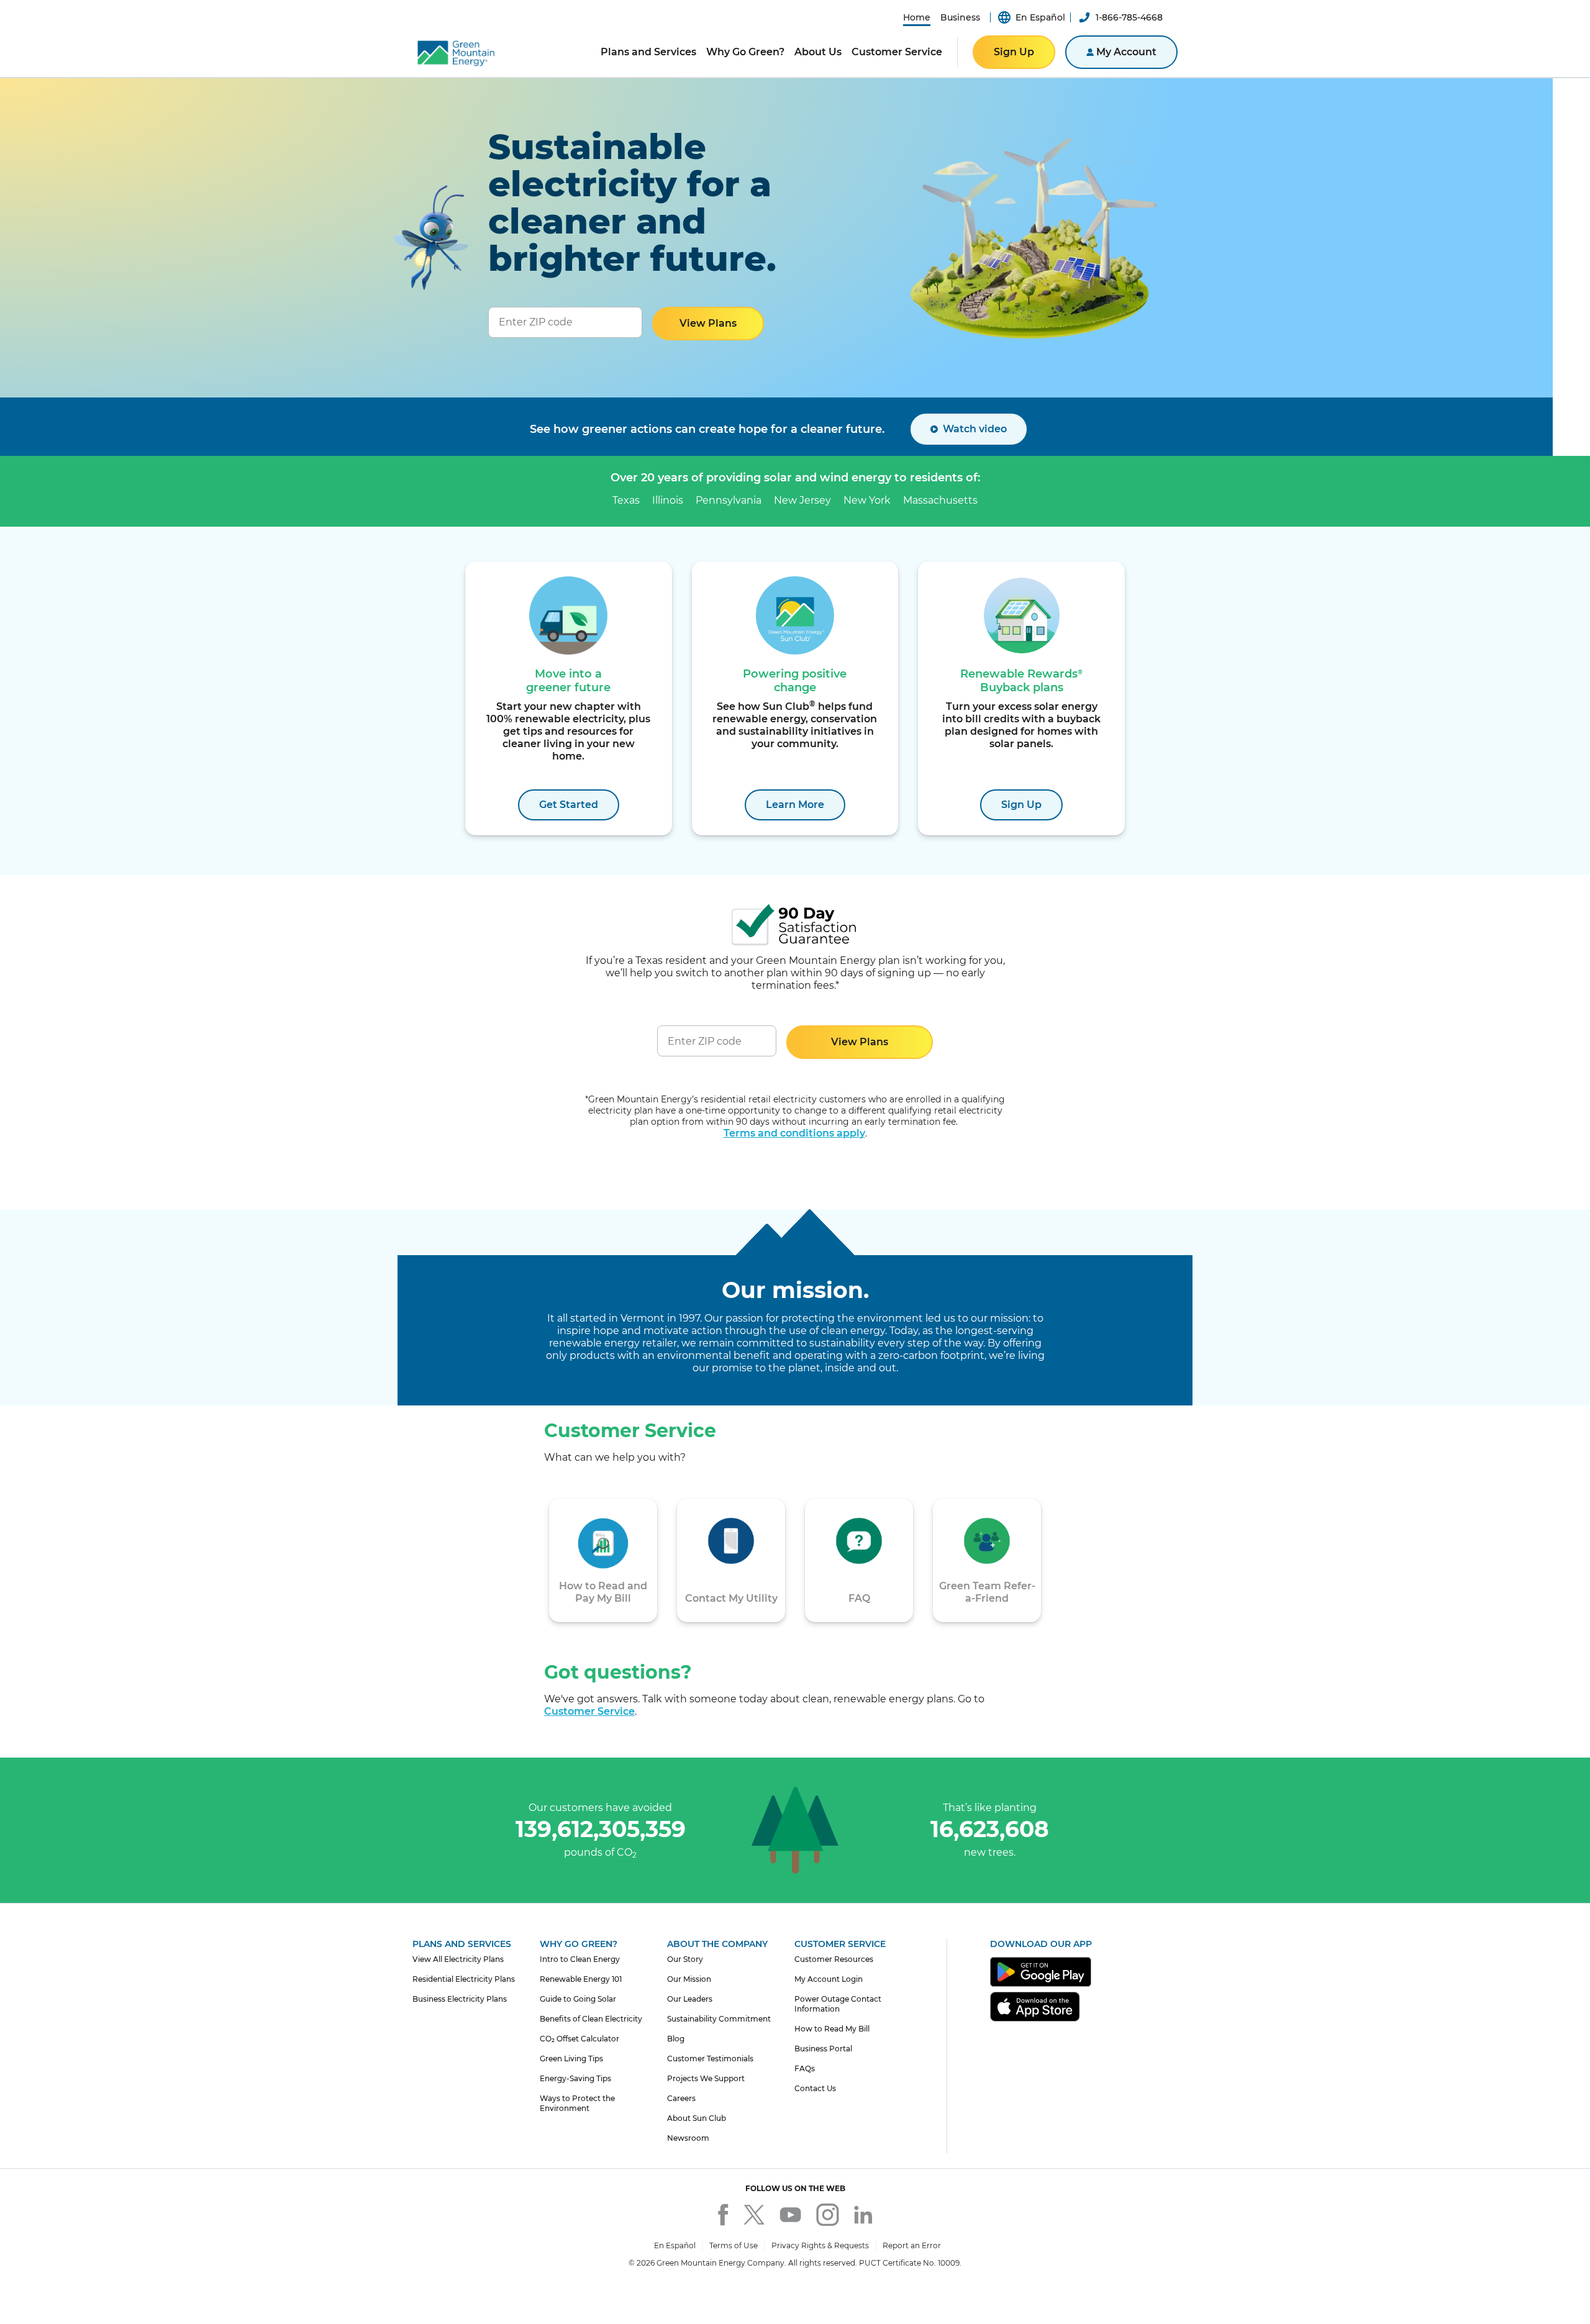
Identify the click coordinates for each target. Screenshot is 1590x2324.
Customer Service (589, 1711)
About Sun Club (697, 2118)
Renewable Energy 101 (581, 1979)
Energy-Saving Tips (575, 2078)
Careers (681, 2098)
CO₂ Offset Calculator (579, 2039)
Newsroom (688, 2138)
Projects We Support (706, 2078)
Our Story (685, 1959)
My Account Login (829, 1979)
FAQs (805, 2068)
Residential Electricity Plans (464, 1979)
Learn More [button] (795, 805)
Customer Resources (834, 1959)
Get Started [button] (569, 805)
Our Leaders (690, 1999)
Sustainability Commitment (719, 2019)
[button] (917, 17)
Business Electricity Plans (460, 1999)
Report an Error (912, 2245)
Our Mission (689, 1979)
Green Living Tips (571, 2058)
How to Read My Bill (832, 2029)
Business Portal (823, 2049)
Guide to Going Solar (578, 1999)
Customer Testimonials (710, 2058)
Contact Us (815, 2088)
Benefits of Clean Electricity (591, 2019)
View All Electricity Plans (458, 1959)
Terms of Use (734, 2245)
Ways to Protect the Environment (577, 2103)
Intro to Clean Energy (580, 1959)
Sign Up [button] (1014, 52)
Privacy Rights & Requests (820, 2245)
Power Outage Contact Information (838, 2004)
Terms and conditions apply (794, 1133)
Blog (676, 2039)
